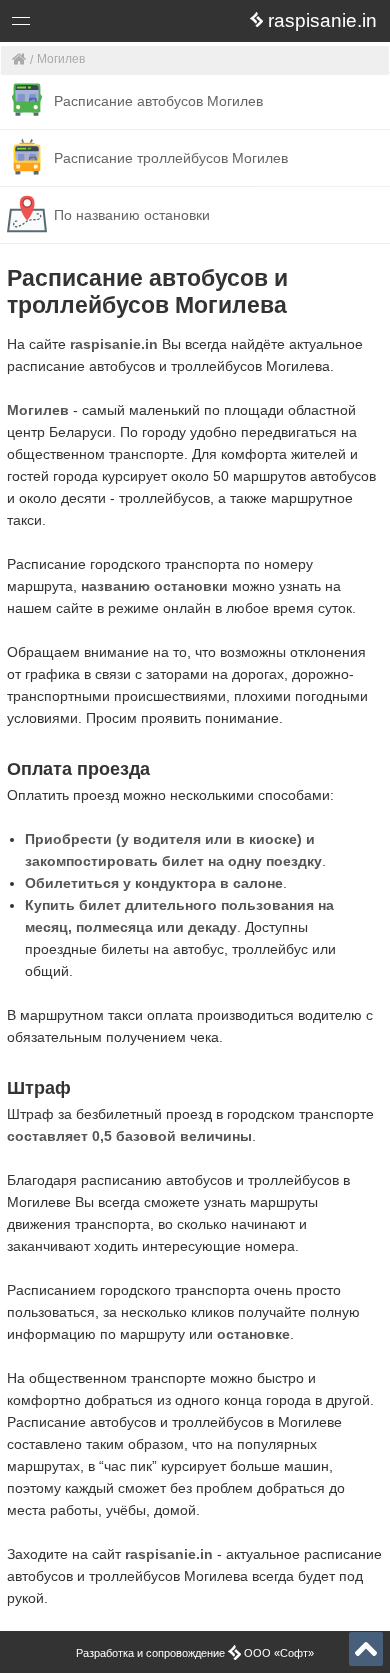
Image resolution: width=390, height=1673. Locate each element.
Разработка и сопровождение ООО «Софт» (195, 1653)
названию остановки (154, 586)
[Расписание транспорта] (19, 60)
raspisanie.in (114, 344)
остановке (253, 1334)
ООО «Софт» (95, 24)
